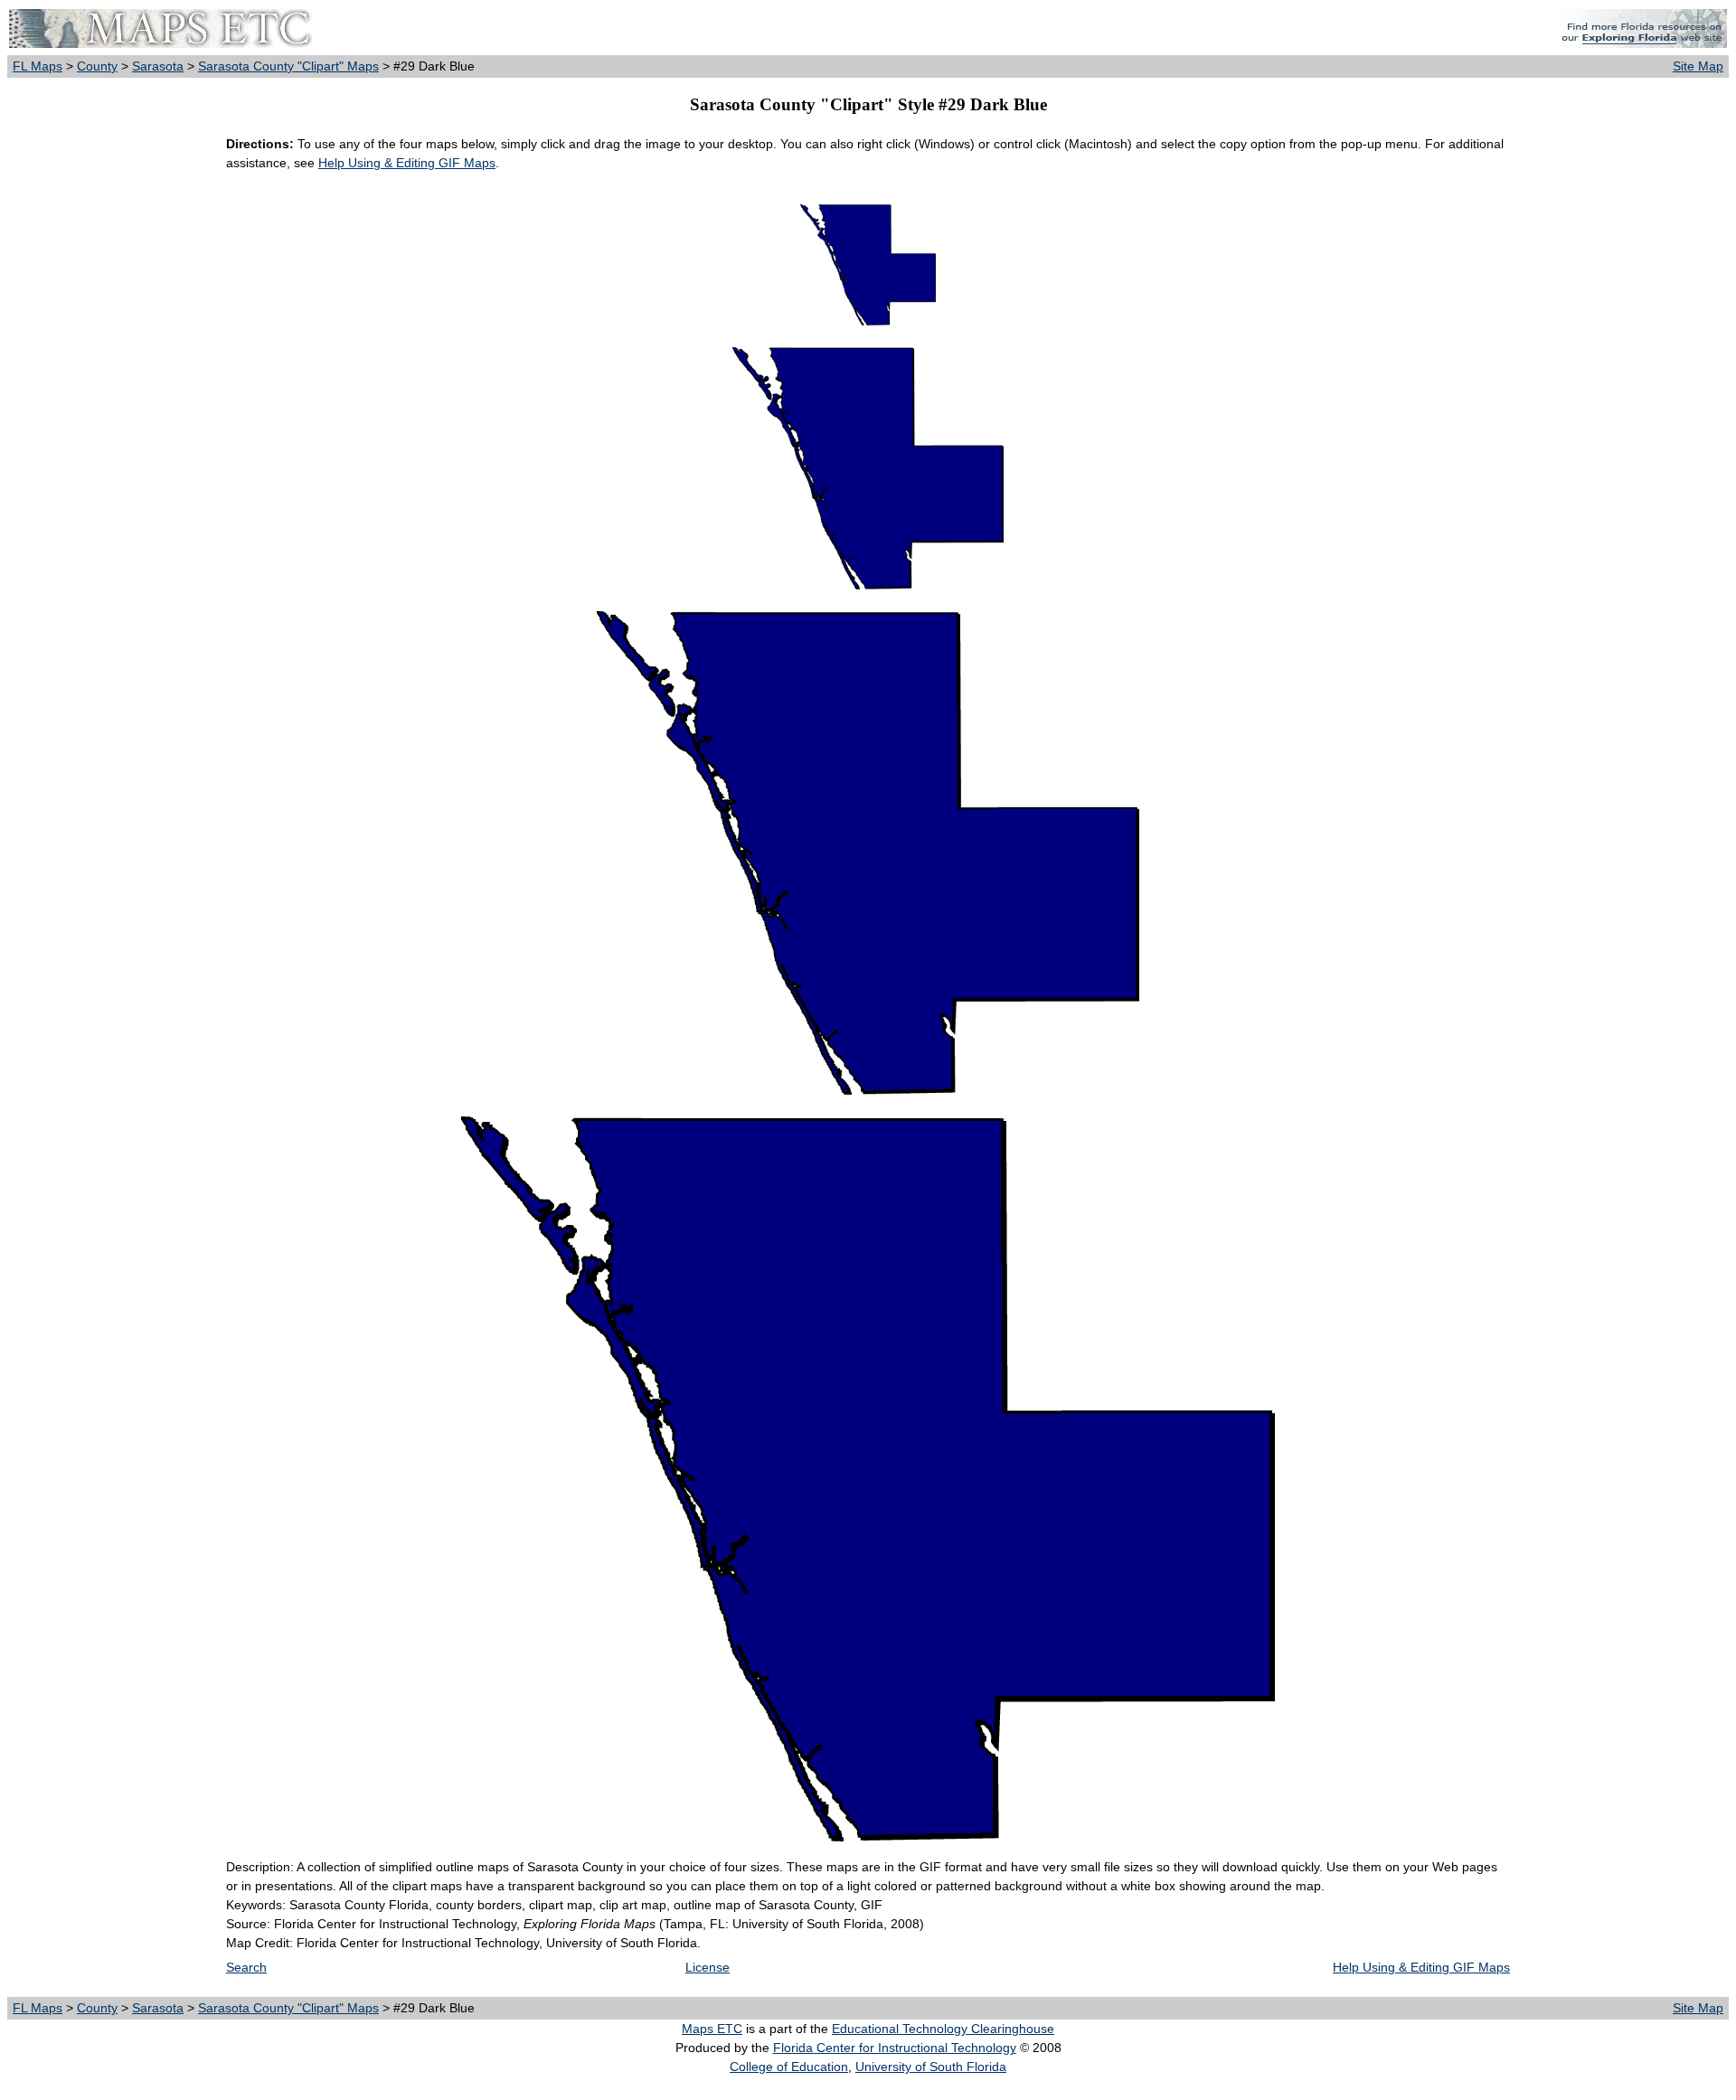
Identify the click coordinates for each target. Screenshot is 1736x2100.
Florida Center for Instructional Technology (895, 2048)
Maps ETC (712, 2029)
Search (246, 1967)
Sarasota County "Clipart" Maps (288, 66)
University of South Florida (931, 2067)
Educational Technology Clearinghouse (943, 2029)
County (97, 66)
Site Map (1698, 66)
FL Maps (38, 66)
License (708, 1967)
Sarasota (158, 66)
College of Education (789, 2067)
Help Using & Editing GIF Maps (407, 163)
